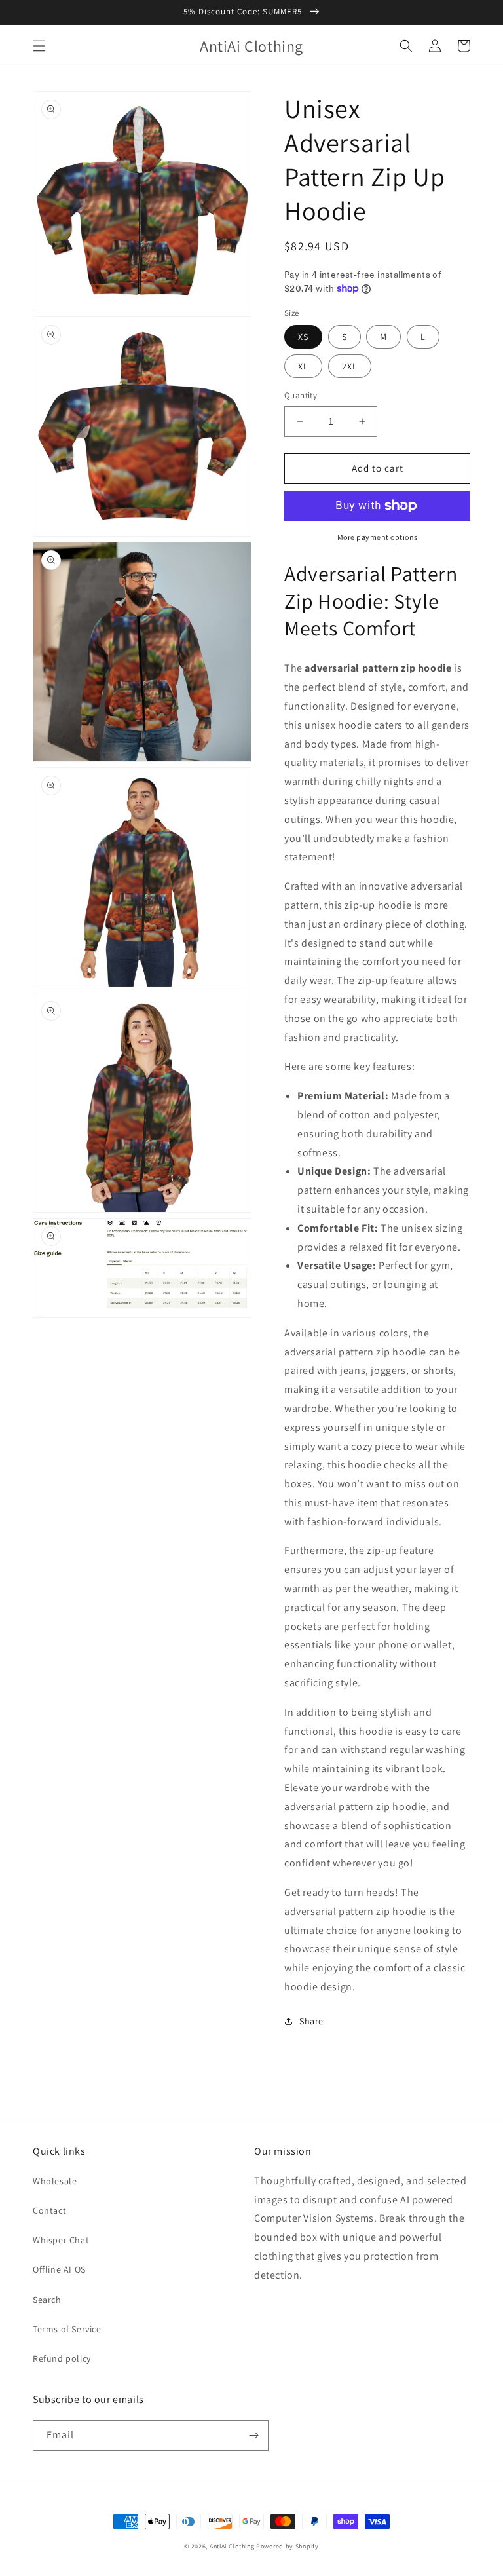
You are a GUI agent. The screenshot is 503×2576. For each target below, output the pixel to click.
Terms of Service (67, 2329)
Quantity (301, 395)
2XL (350, 366)
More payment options (378, 537)
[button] (39, 46)
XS (303, 337)
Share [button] (311, 2021)
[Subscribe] (253, 2435)
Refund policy (62, 2358)
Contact (49, 2210)
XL (303, 366)
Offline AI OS (59, 2269)
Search (47, 2300)
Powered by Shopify (288, 2546)
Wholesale (55, 2181)
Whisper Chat (61, 2240)
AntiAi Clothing (232, 2546)
